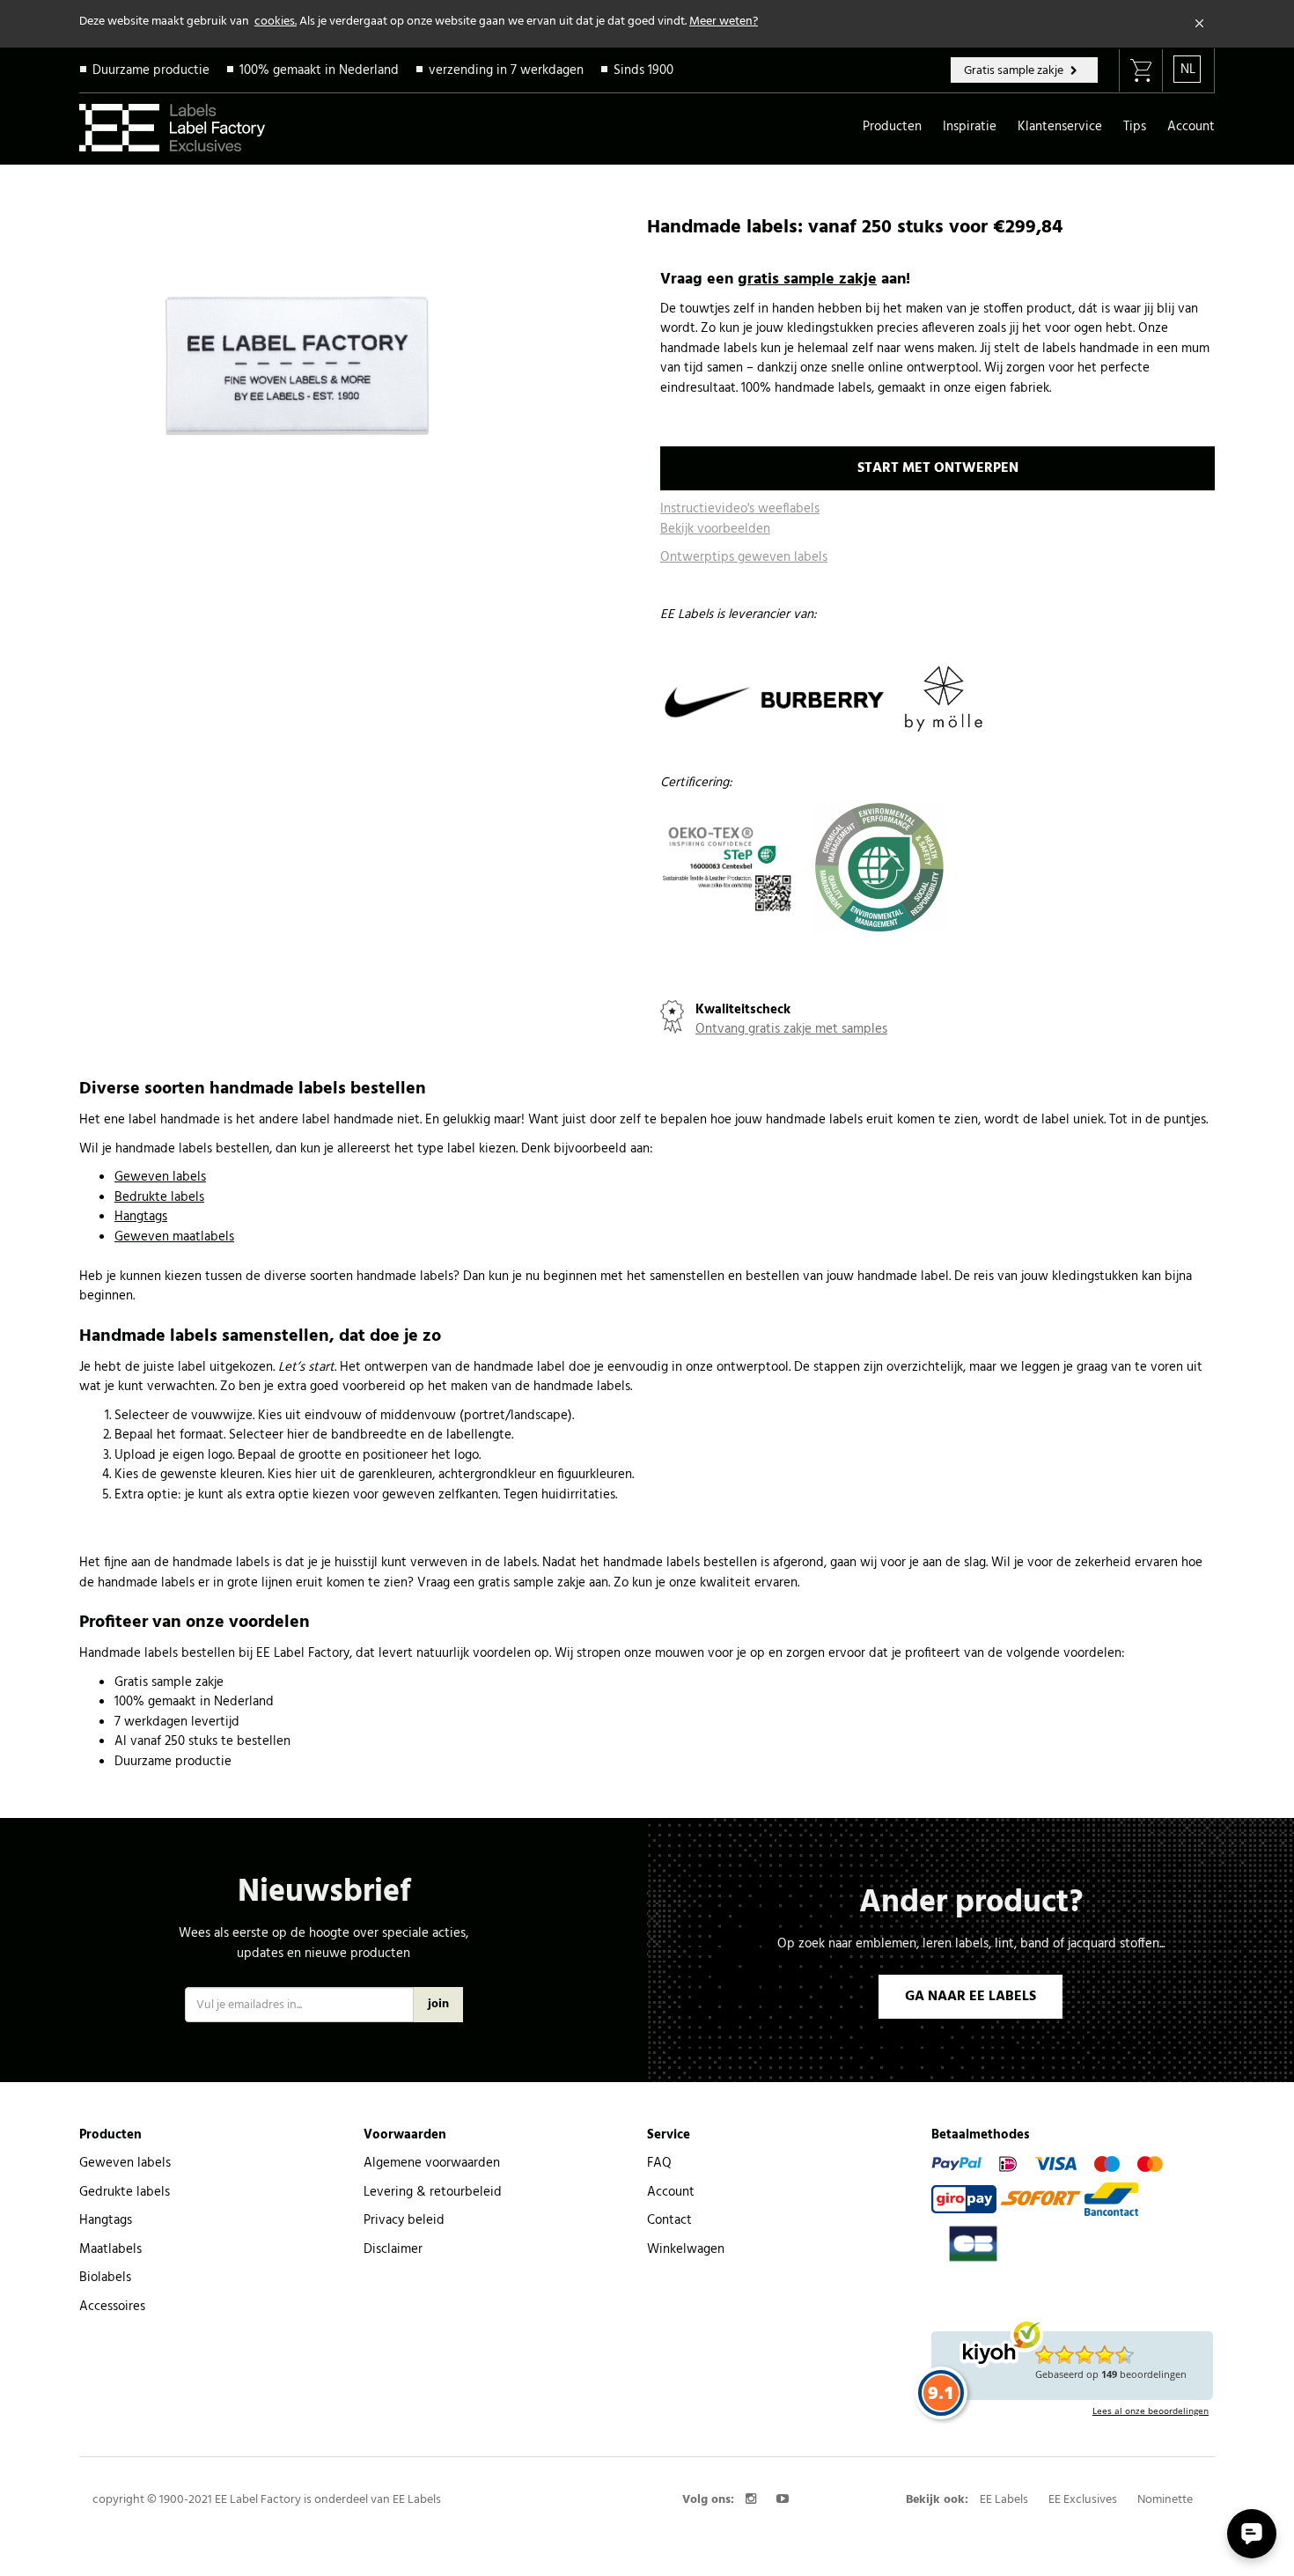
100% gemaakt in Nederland (319, 70)
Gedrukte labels (125, 2192)
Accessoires (112, 2307)
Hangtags (141, 1217)
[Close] (1200, 24)
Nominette (1165, 2500)
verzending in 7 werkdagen (506, 70)
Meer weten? (724, 22)
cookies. (276, 22)
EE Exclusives (1083, 2500)
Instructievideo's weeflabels (740, 509)
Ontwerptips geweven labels (744, 557)
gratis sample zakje (807, 280)
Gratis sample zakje (1015, 71)
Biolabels (105, 2278)
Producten (892, 127)
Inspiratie (970, 127)
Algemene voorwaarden (432, 2163)
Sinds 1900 (643, 70)
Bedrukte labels (159, 1197)
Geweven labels (160, 1177)
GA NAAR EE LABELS (970, 1997)
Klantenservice (1060, 127)
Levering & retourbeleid (433, 2192)
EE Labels (1004, 2500)
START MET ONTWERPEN (938, 468)
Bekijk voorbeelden (715, 529)
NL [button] (1188, 70)
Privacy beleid (404, 2220)
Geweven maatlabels (174, 1237)
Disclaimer (393, 2249)
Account (1191, 127)
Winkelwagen (686, 2249)
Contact (669, 2220)
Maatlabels (110, 2249)
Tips (1135, 127)
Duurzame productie (151, 70)
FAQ (659, 2163)
